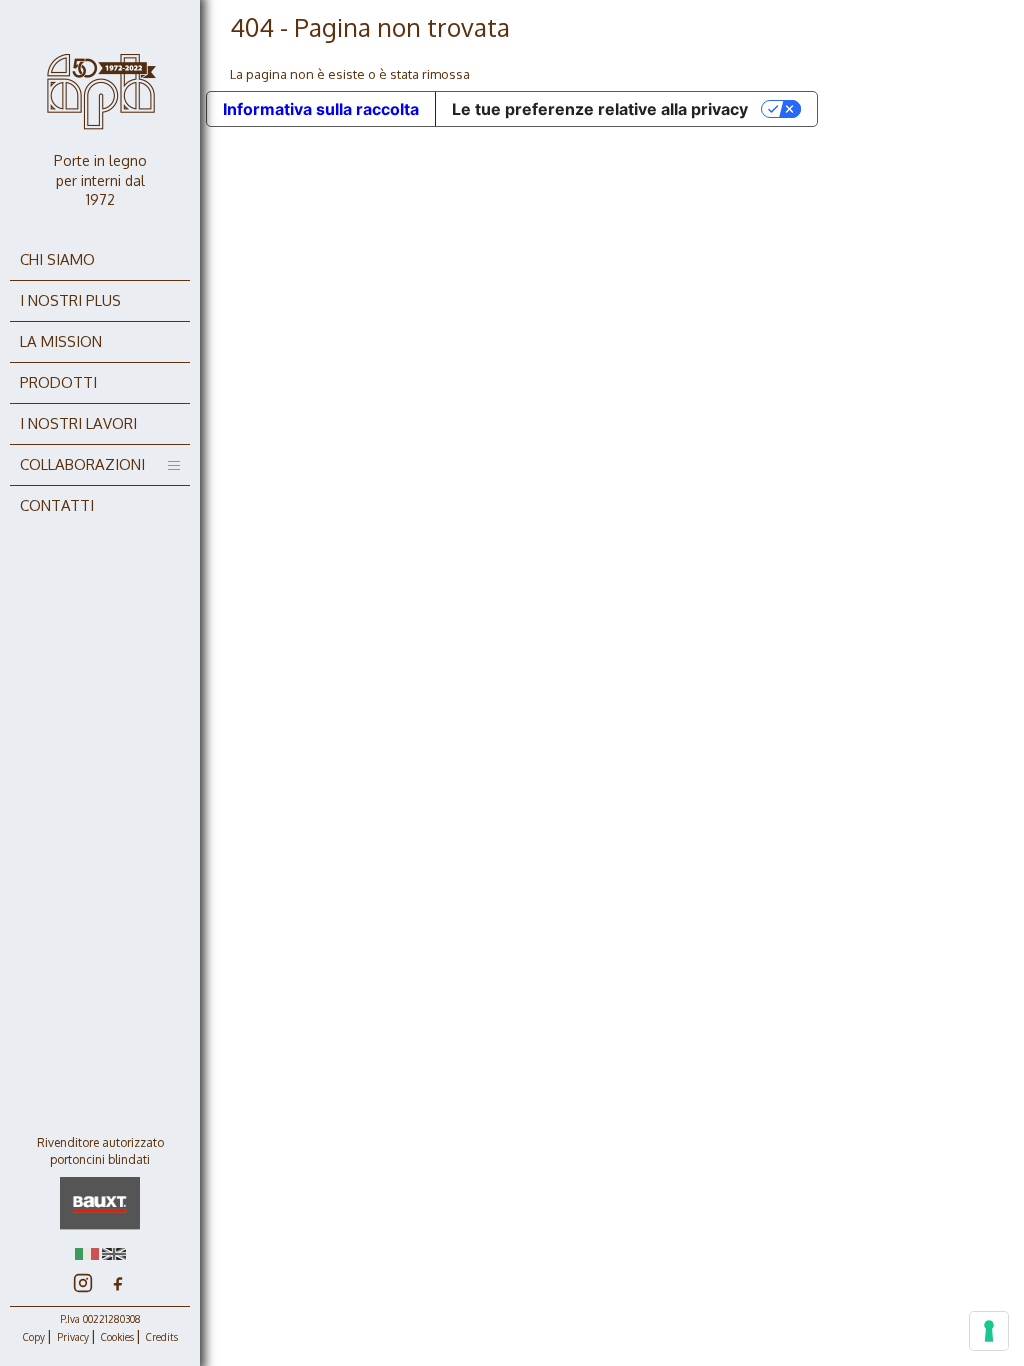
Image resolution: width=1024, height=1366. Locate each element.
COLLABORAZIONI (82, 464)
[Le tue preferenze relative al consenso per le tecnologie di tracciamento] (989, 1331)
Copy (34, 1337)
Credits (162, 1337)
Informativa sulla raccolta (321, 109)
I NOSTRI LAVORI (78, 423)
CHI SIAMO (57, 259)
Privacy (73, 1337)
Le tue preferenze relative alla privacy (600, 109)
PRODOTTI (58, 382)
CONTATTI (57, 505)
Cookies (117, 1337)
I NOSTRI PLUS (70, 300)
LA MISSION (61, 341)
